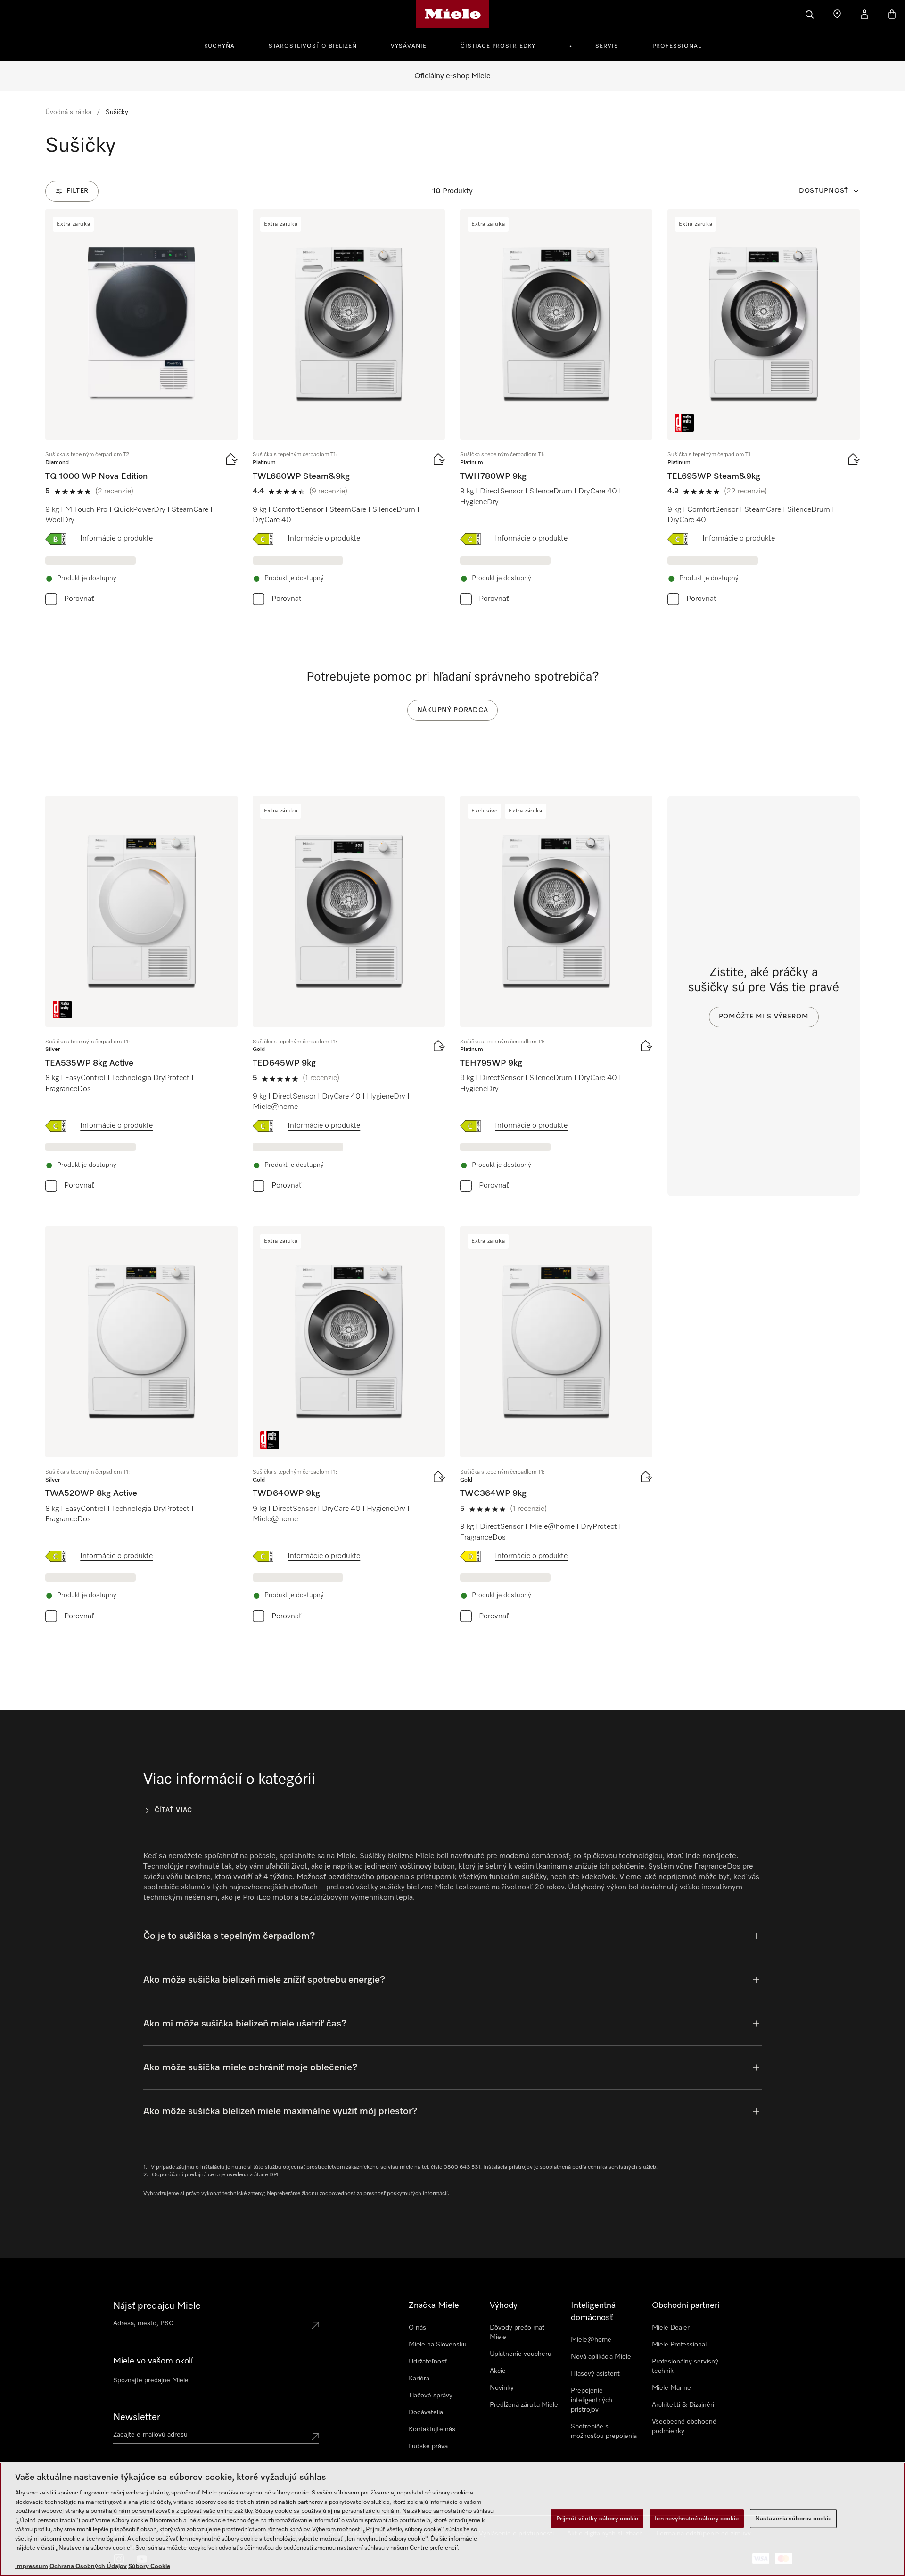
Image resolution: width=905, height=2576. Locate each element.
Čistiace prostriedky (498, 46)
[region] (452, 2519)
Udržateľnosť (428, 2362)
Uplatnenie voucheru (521, 2354)
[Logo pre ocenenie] (684, 423)
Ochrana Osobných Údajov (88, 2566)
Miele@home (591, 2340)
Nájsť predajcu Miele (157, 2306)
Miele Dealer (671, 2328)
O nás (417, 2328)
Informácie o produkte (116, 539)
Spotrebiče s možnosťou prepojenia (604, 2431)
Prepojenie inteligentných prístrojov (592, 2400)
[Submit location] (315, 2325)
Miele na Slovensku (438, 2345)
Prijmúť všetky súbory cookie (597, 2518)
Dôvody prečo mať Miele (517, 2332)
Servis (607, 46)
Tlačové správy (431, 2396)
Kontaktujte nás (432, 2429)
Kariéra (419, 2379)
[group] (141, 409)
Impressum (32, 2566)
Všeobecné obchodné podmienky (684, 2427)
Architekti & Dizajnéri (683, 2405)
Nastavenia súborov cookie (793, 2518)
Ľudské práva (428, 2446)
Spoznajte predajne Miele (151, 2380)
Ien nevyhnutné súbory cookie (697, 2518)
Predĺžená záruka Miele (524, 2405)
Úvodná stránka (68, 112)
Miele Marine (671, 2388)
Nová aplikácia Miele (601, 2357)
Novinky (502, 2388)
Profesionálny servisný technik (685, 2366)
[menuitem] (225, 45)
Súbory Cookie (149, 2566)
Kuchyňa (219, 46)
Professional (677, 46)
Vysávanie (409, 46)
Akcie (498, 2371)
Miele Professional (679, 2345)
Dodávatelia (426, 2412)
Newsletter (137, 2417)
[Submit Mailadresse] (315, 2437)
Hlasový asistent (595, 2374)
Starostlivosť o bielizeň (313, 46)
